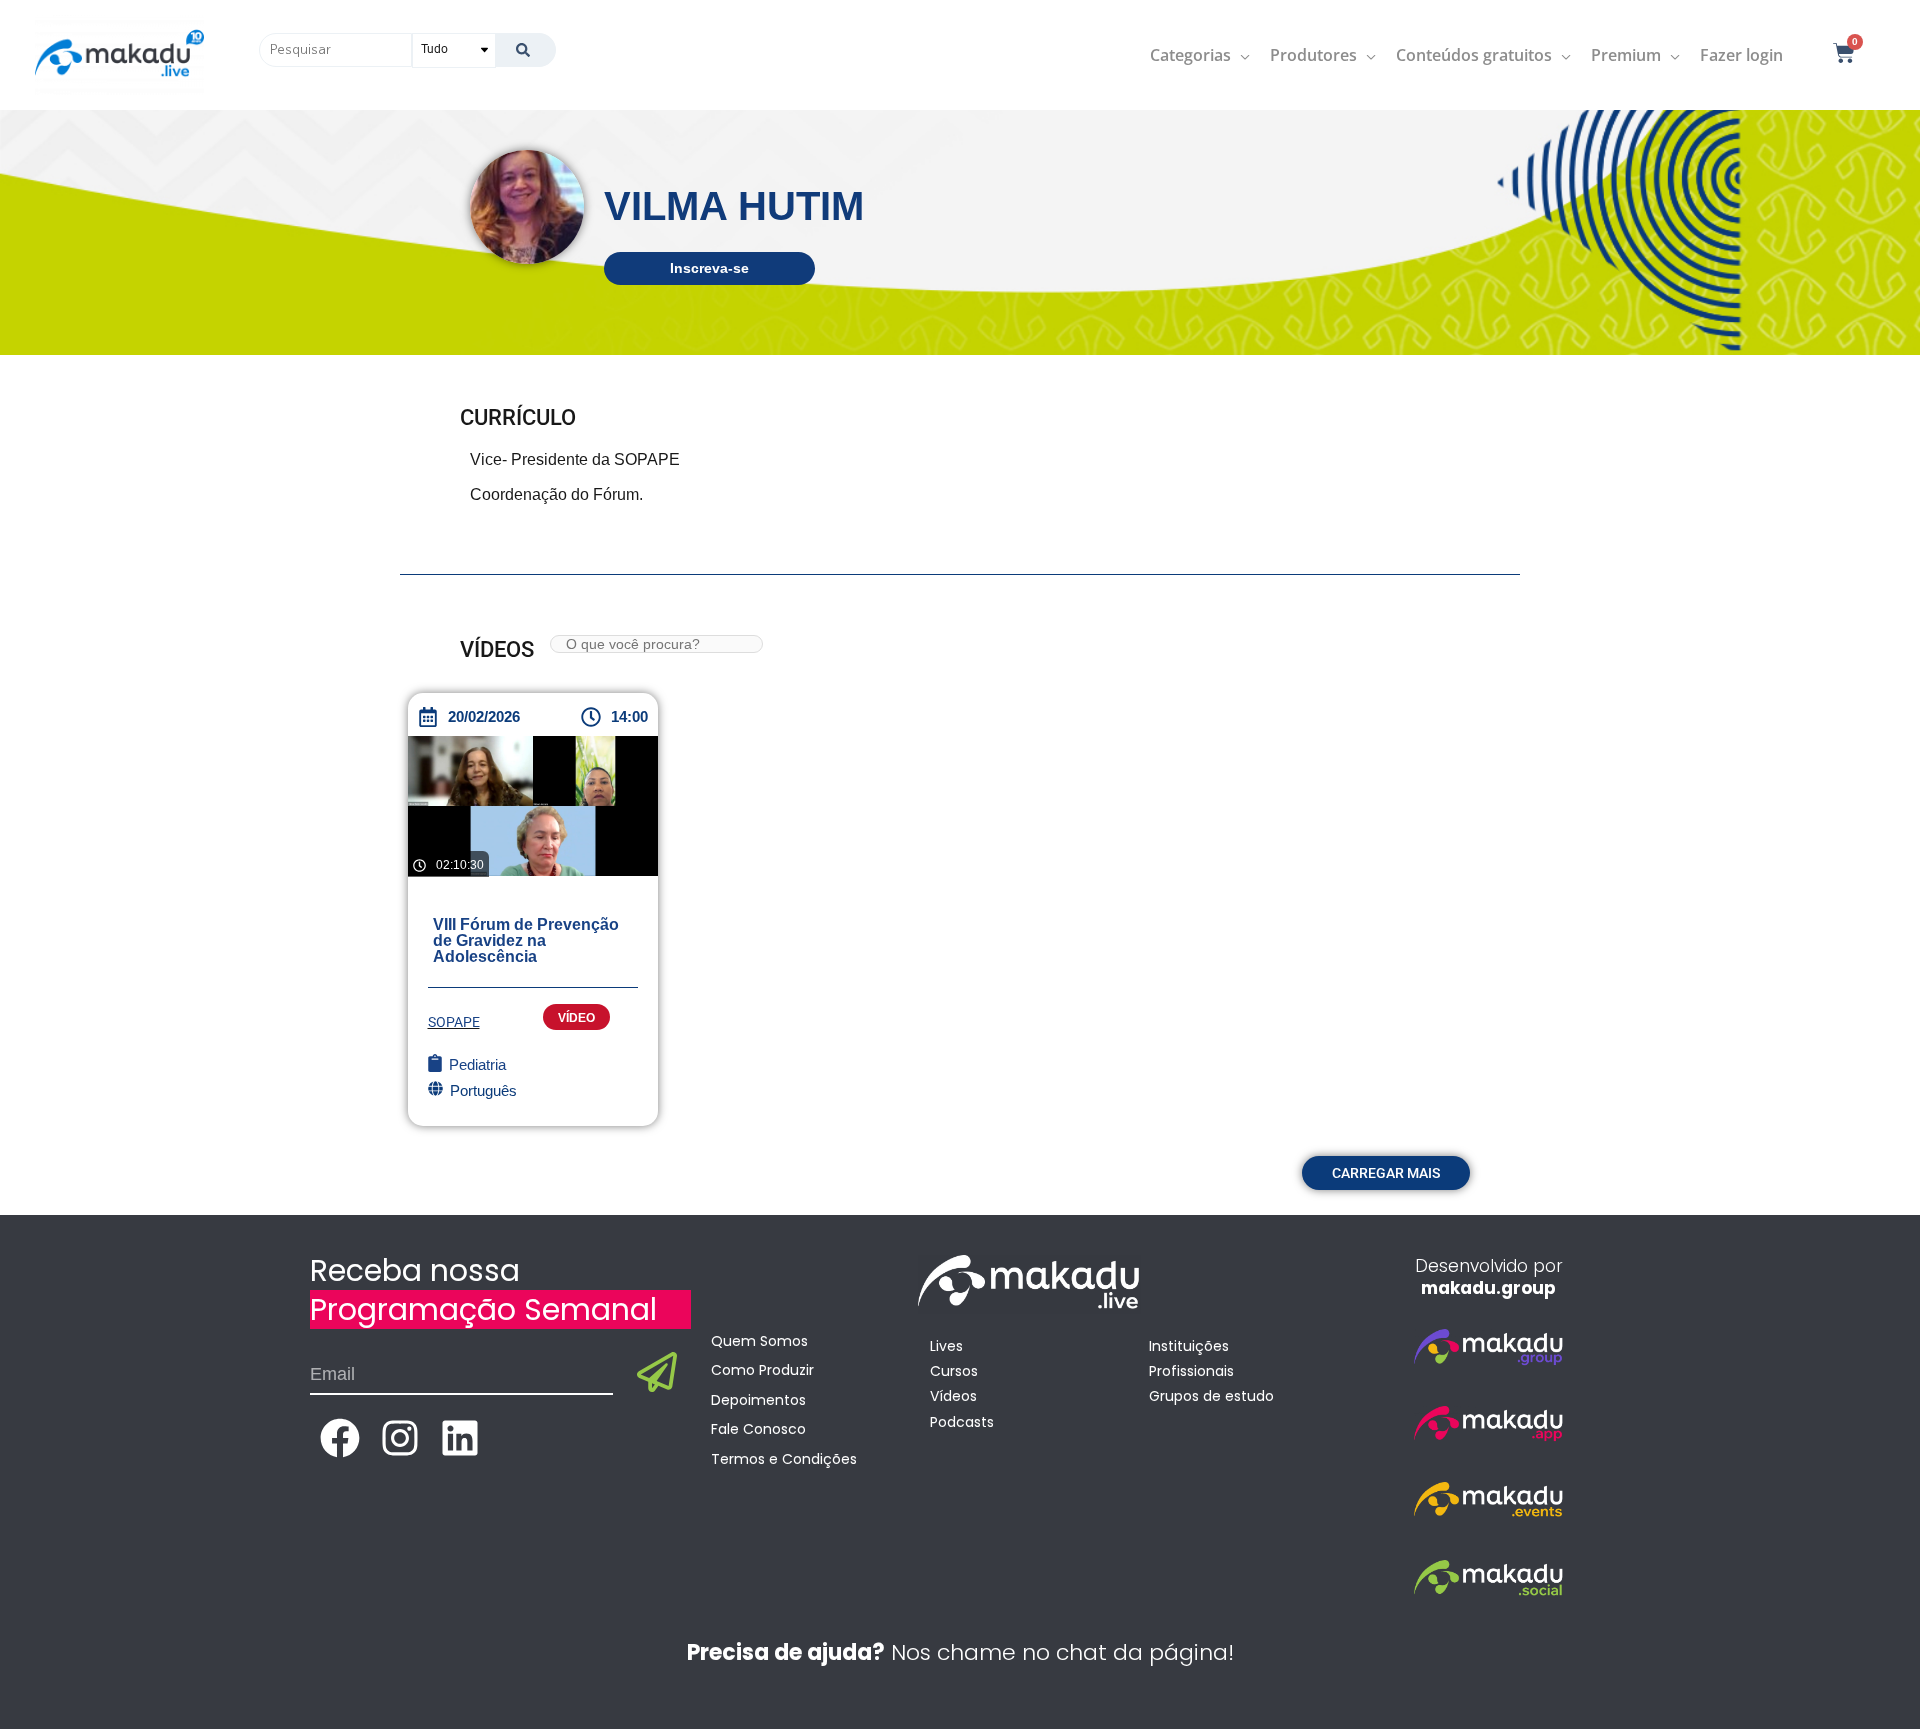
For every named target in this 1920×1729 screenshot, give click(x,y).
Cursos (954, 1371)
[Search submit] (525, 50)
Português (483, 1090)
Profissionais (1191, 1371)
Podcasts (962, 1422)
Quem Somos (759, 1341)
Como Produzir (762, 1370)
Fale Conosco (758, 1429)
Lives (946, 1346)
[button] (1386, 1173)
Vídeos (953, 1396)
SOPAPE (454, 1022)
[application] (1240, 55)
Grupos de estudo (1211, 1396)
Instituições (1189, 1346)
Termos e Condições (784, 1459)
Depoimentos (758, 1400)
